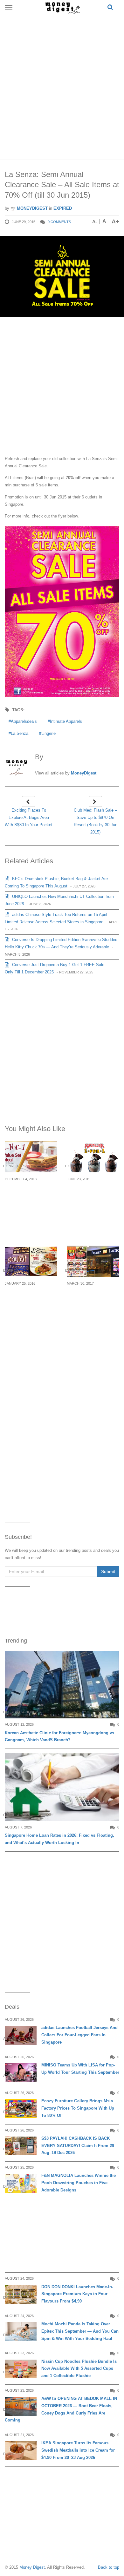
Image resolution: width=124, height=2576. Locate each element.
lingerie (48, 733)
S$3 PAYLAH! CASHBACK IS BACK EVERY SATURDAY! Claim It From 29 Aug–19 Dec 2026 (78, 2146)
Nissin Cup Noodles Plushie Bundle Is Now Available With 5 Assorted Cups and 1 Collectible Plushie (79, 2369)
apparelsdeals (24, 721)
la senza (20, 733)
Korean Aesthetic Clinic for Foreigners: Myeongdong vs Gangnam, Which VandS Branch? (59, 1736)
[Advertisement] (62, 86)
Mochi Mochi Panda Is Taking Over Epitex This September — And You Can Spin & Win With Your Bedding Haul (80, 2331)
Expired (63, 208)
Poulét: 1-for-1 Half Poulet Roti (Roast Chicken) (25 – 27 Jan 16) (31, 1302)
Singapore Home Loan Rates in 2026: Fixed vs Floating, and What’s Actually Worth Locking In (59, 1839)
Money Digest (32, 2567)
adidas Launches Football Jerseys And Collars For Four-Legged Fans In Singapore (79, 2035)
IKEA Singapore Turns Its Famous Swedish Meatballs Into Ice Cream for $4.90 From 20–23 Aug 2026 (78, 2450)
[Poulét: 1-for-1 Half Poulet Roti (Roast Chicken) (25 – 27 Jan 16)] (31, 1261)
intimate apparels (66, 721)
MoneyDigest (32, 208)
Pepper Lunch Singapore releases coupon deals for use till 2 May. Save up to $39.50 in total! (92, 1306)
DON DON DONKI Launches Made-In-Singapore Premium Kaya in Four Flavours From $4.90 (77, 2294)
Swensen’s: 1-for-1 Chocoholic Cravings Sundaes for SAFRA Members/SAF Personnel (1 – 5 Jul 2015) (92, 1206)
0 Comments (59, 222)
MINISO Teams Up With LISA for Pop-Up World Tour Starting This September (80, 2069)
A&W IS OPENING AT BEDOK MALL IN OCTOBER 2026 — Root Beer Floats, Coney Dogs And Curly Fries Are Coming (61, 2409)
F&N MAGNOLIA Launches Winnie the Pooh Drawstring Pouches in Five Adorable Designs (79, 2183)
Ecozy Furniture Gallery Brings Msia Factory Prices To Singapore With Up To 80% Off (78, 2108)
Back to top (109, 2567)
